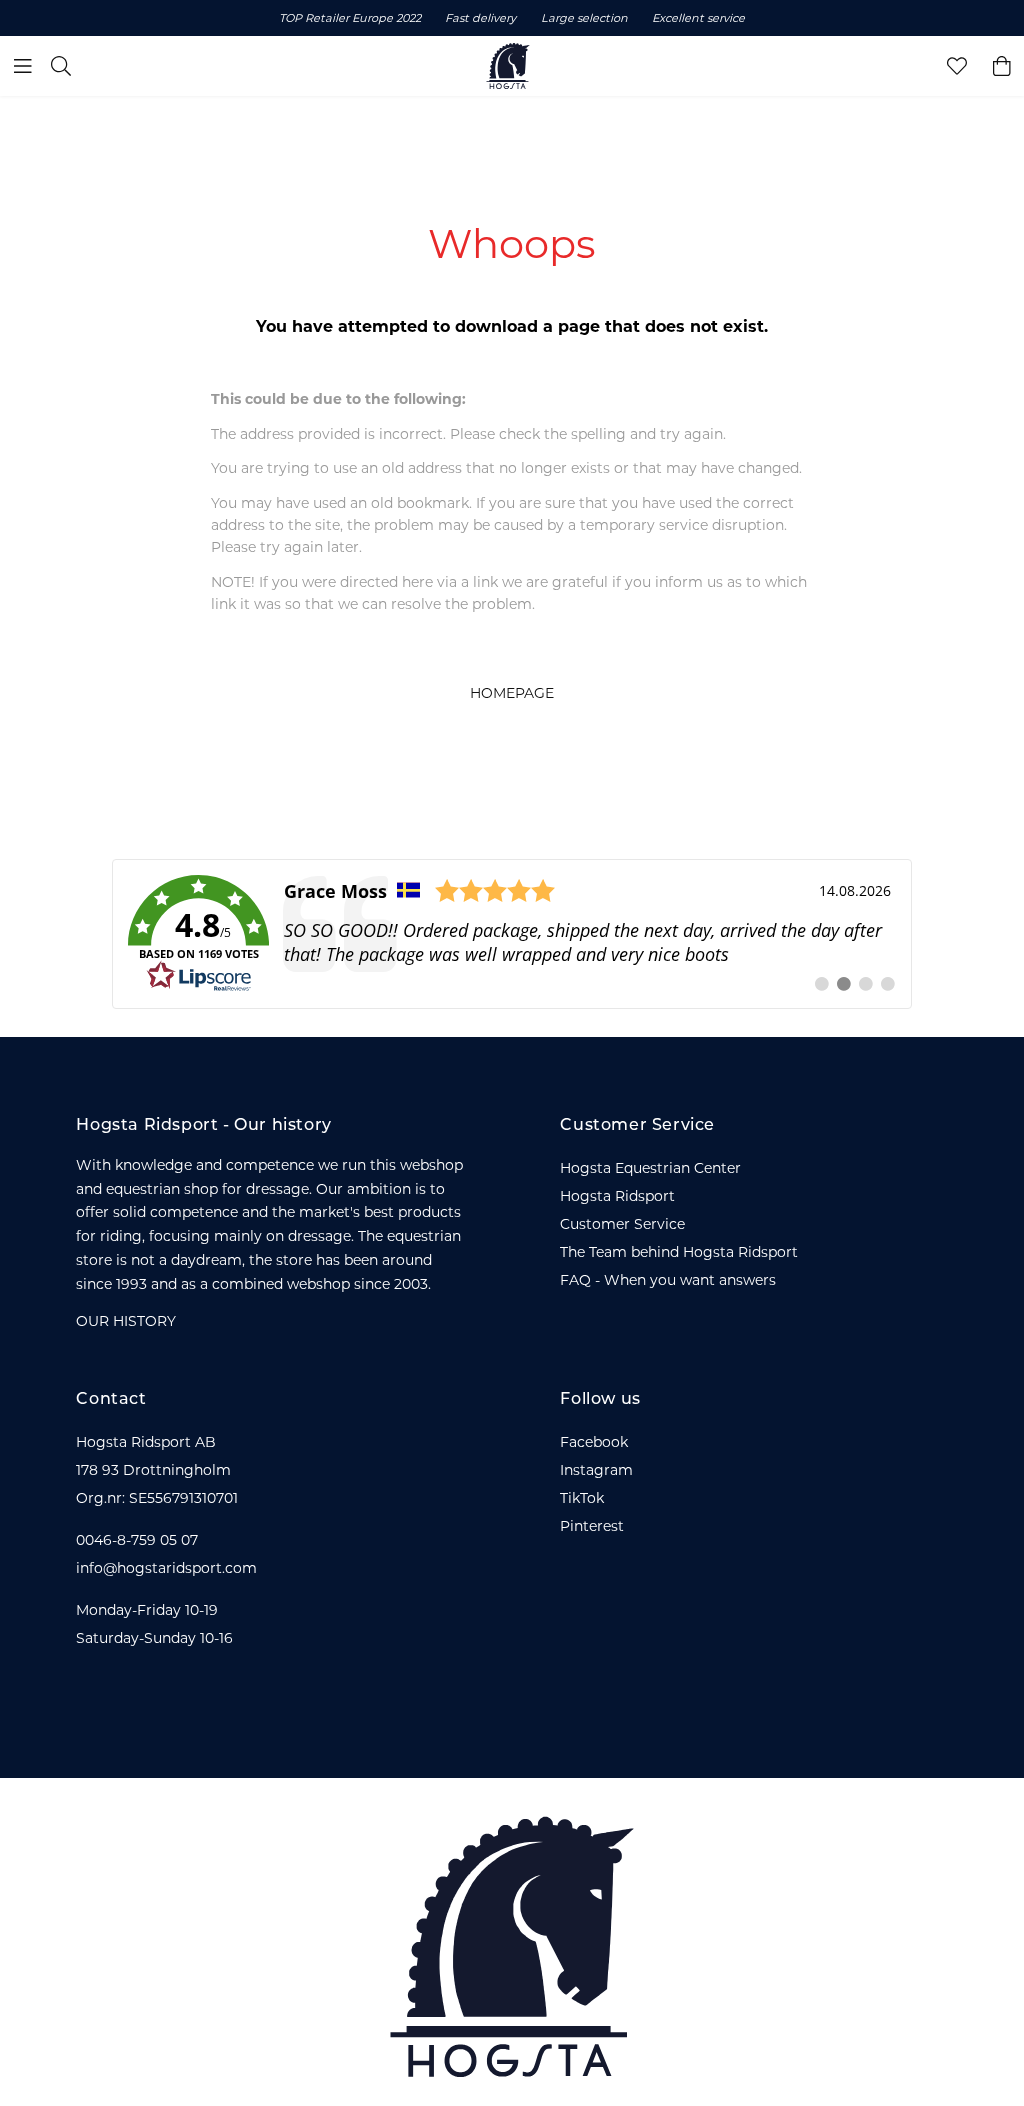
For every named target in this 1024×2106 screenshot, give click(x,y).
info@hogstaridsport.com (166, 1568)
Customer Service (622, 1224)
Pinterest (592, 1526)
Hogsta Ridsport (617, 1196)
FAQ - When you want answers (668, 1280)
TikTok (582, 1498)
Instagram (596, 1470)
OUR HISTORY (126, 1321)
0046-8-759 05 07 (137, 1540)
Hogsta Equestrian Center (650, 1168)
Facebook (594, 1442)
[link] (512, 934)
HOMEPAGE (512, 693)
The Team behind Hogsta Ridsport (679, 1252)
